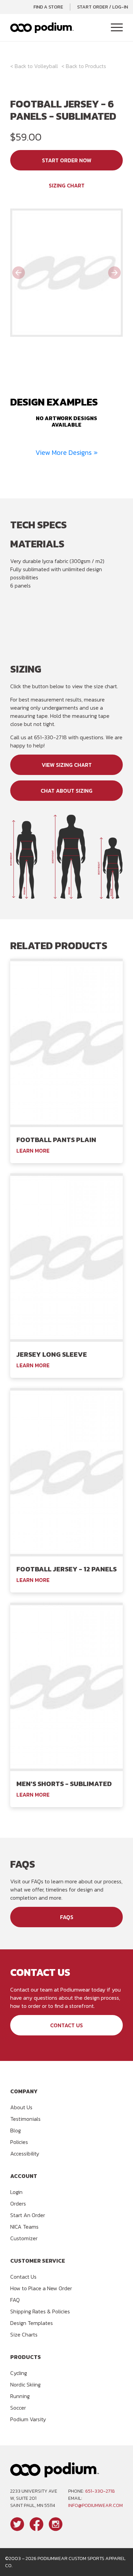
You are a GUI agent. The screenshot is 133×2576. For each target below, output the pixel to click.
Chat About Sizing (66, 791)
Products (96, 66)
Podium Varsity (28, 2419)
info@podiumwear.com (95, 2505)
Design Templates (32, 2323)
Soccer (18, 2408)
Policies (19, 2142)
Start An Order (28, 2215)
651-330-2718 (100, 2491)
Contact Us (66, 2025)
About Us (21, 2107)
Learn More (33, 1151)
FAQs (67, 1917)
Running (20, 2396)
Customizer (24, 2238)
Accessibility (25, 2153)
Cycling (19, 2373)
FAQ (15, 2300)
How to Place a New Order (41, 2288)
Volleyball (46, 66)
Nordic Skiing (25, 2384)
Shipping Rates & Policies (40, 2311)
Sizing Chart (67, 185)
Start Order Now (67, 160)
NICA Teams (24, 2227)
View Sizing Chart (67, 765)
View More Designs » (67, 452)
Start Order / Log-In (102, 7)
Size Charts (24, 2334)
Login (16, 2192)
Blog (16, 2130)
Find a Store (48, 7)
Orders (18, 2203)
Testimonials (25, 2119)
